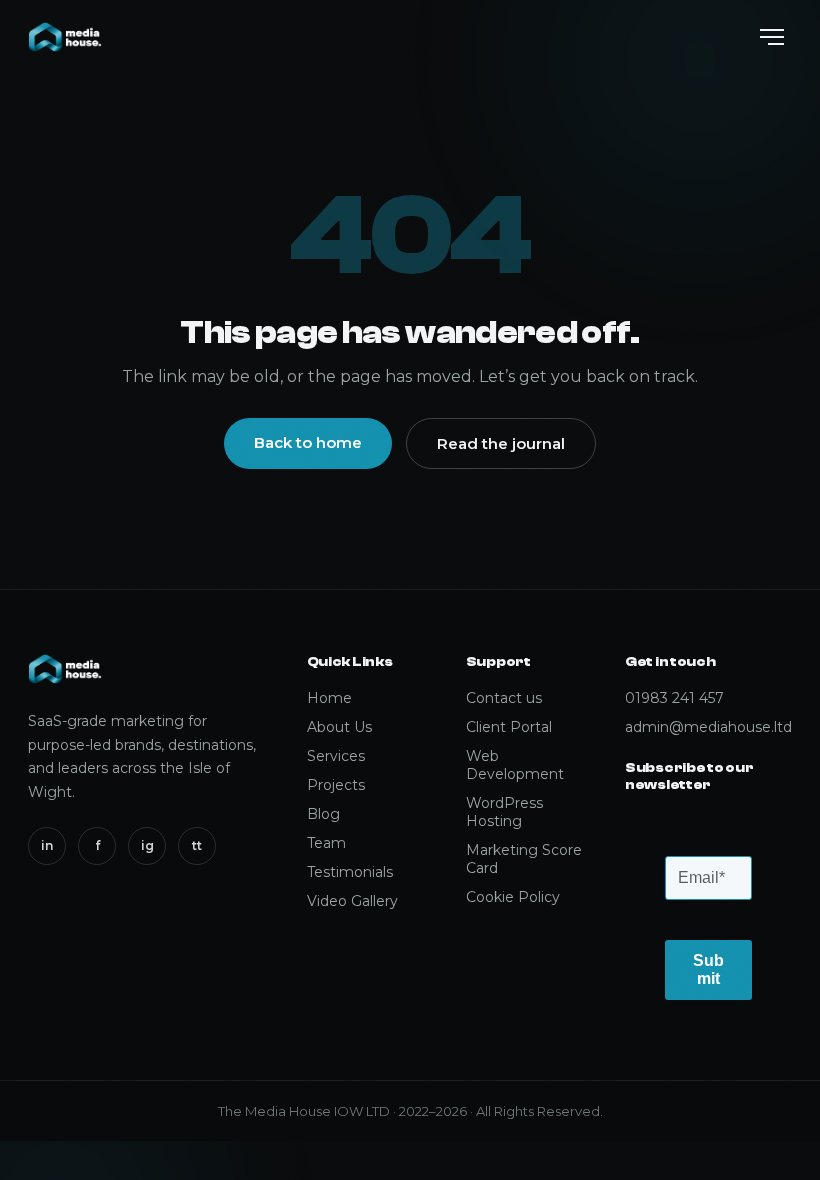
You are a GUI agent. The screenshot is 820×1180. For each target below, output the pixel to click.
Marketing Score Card (524, 859)
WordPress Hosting (504, 812)
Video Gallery (352, 901)
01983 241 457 (674, 698)
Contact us (504, 698)
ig (147, 845)
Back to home (308, 442)
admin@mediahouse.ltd (708, 727)
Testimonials (350, 872)
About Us (339, 727)
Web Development (515, 765)
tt (197, 845)
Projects (336, 785)
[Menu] (772, 37)
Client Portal (509, 727)
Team (326, 843)
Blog (323, 814)
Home (329, 698)
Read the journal (501, 443)
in (47, 845)
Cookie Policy (513, 897)
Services (336, 756)
